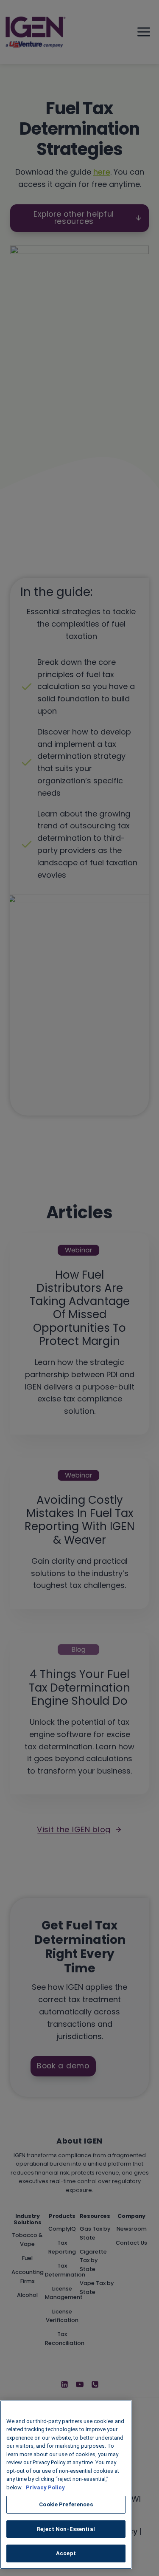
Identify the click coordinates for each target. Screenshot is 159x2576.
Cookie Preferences (66, 2504)
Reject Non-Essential (66, 2529)
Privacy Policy (45, 2487)
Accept (66, 2553)
